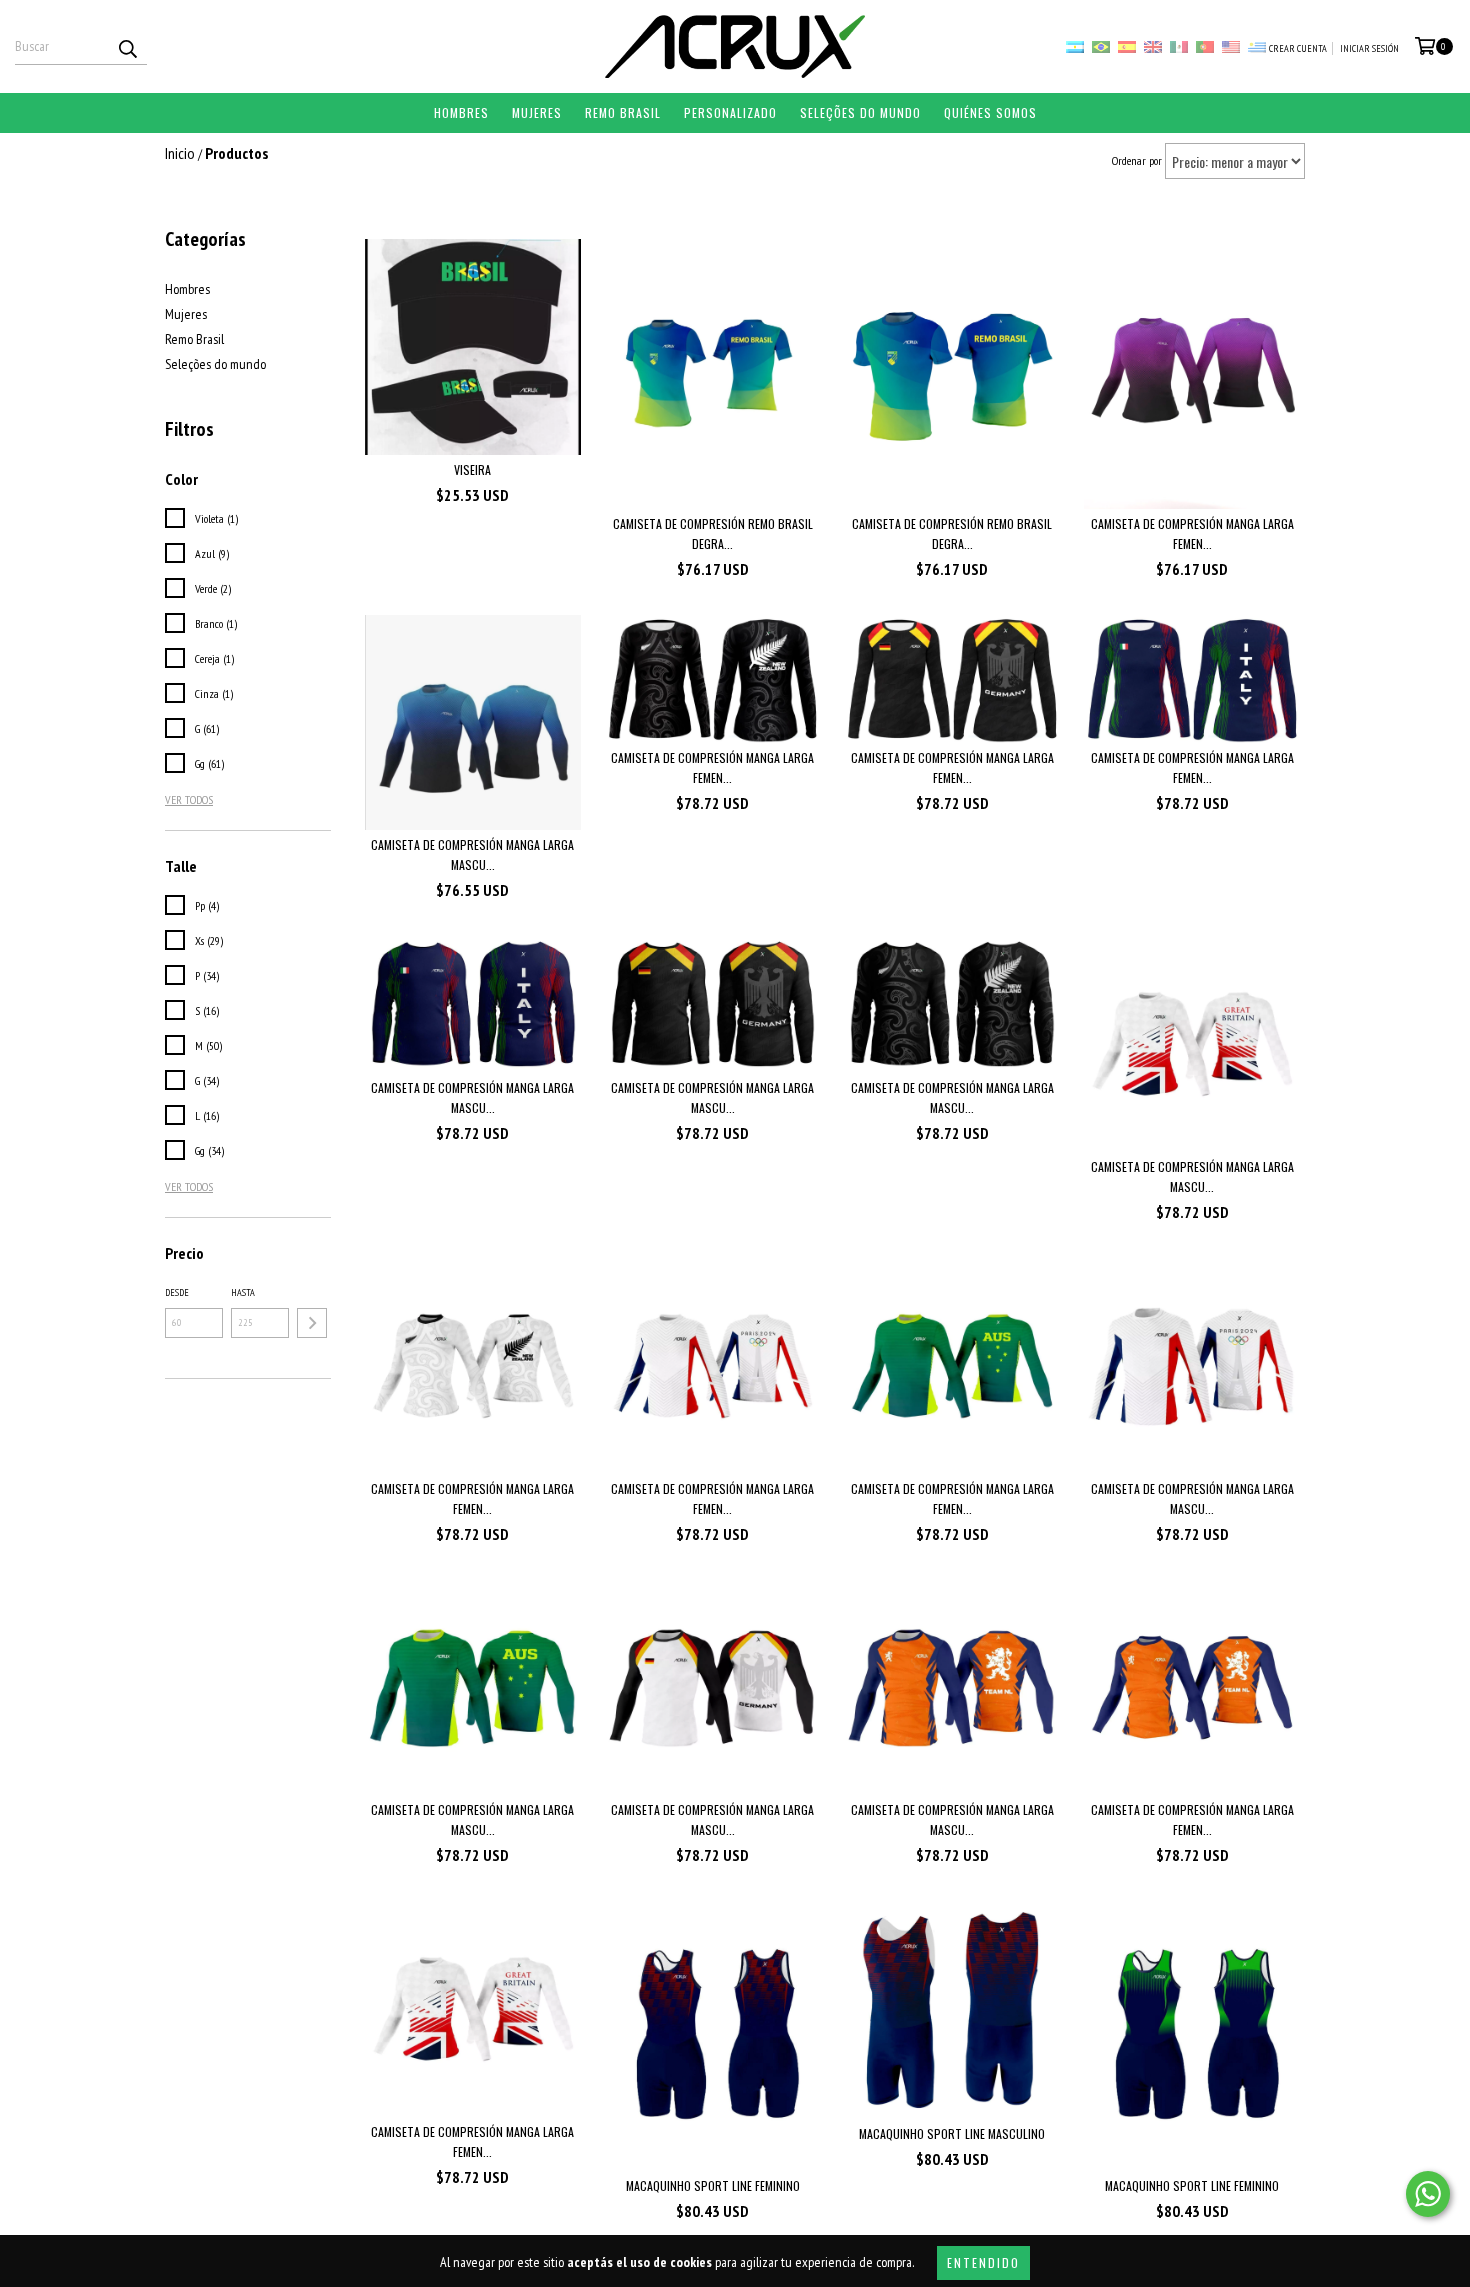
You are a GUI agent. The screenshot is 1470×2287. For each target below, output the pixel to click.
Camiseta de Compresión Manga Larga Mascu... (472, 854)
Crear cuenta (1298, 48)
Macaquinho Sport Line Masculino (952, 2133)
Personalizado (730, 112)
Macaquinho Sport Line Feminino (713, 2185)
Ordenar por (1137, 160)
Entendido (983, 2262)
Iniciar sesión (1369, 48)
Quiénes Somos (990, 112)
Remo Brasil (623, 112)
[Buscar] (127, 47)
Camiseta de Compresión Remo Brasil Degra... (713, 533)
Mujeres (537, 112)
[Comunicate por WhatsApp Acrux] (1428, 2194)
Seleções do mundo (215, 364)
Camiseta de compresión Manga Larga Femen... (1192, 533)
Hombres (461, 112)
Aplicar (312, 1323)
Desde (177, 1292)
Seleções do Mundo (860, 112)
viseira (472, 469)
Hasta (243, 1292)
